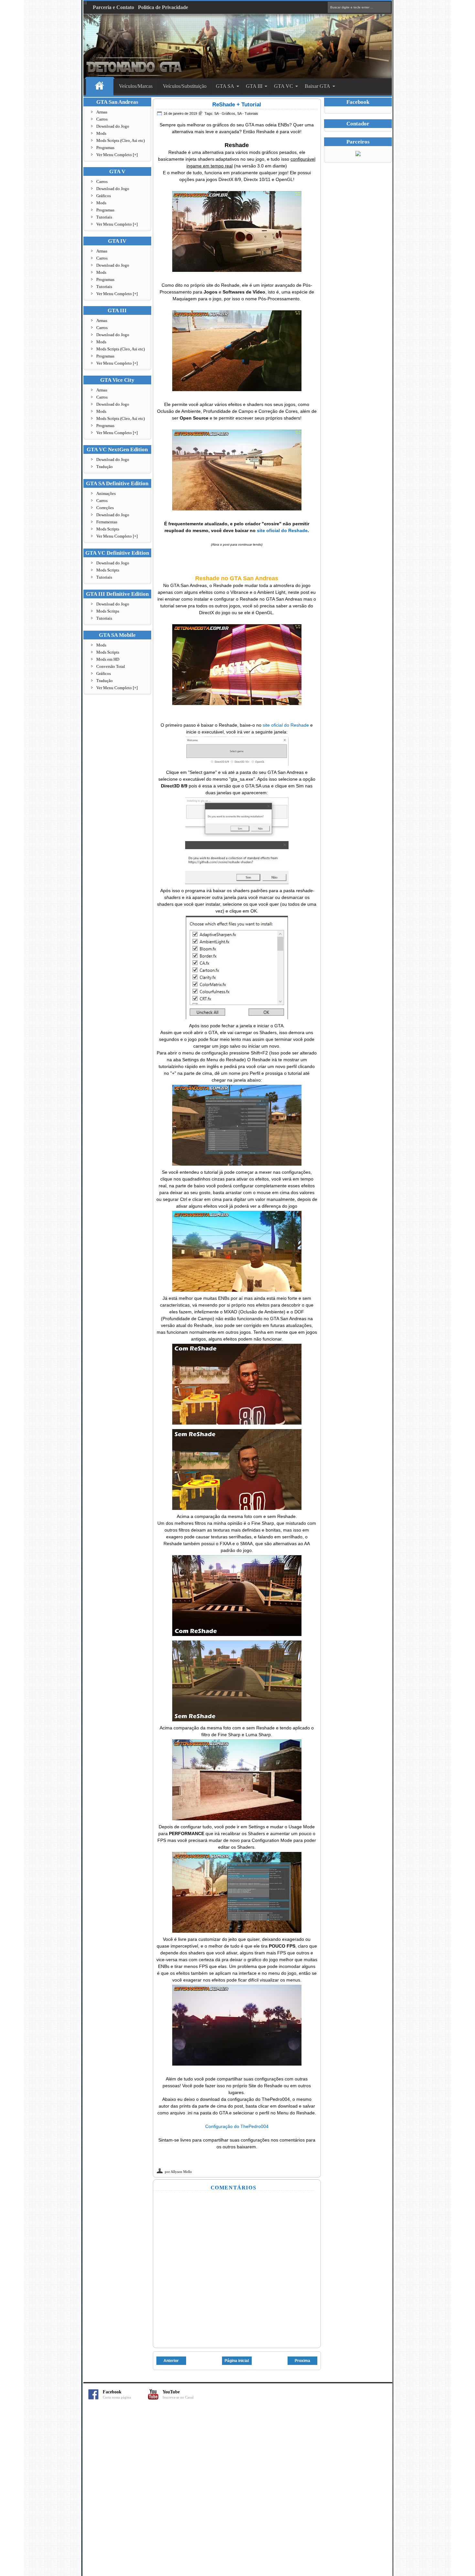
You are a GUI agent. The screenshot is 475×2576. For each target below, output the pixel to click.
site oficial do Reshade (282, 530)
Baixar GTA (317, 86)
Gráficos (104, 196)
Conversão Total (111, 666)
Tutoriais (104, 217)
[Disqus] (238, 2491)
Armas (102, 112)
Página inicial (237, 2361)
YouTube (178, 2394)
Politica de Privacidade (163, 7)
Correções (105, 508)
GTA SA (225, 86)
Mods (101, 133)
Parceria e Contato (113, 7)
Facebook (117, 2394)
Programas (105, 148)
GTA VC (284, 86)
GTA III (254, 86)
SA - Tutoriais (248, 113)
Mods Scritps (108, 611)
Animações (106, 493)
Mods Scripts (108, 529)
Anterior (171, 2361)
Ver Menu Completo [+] (117, 155)
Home (100, 86)
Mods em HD (108, 659)
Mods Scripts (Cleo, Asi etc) (121, 140)
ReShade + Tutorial (237, 105)
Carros (102, 119)
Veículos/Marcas (136, 86)
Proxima (302, 2361)
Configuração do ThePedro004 (237, 2126)
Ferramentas (107, 522)
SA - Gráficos (225, 113)
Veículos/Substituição (185, 86)
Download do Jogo (113, 126)
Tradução (105, 467)
